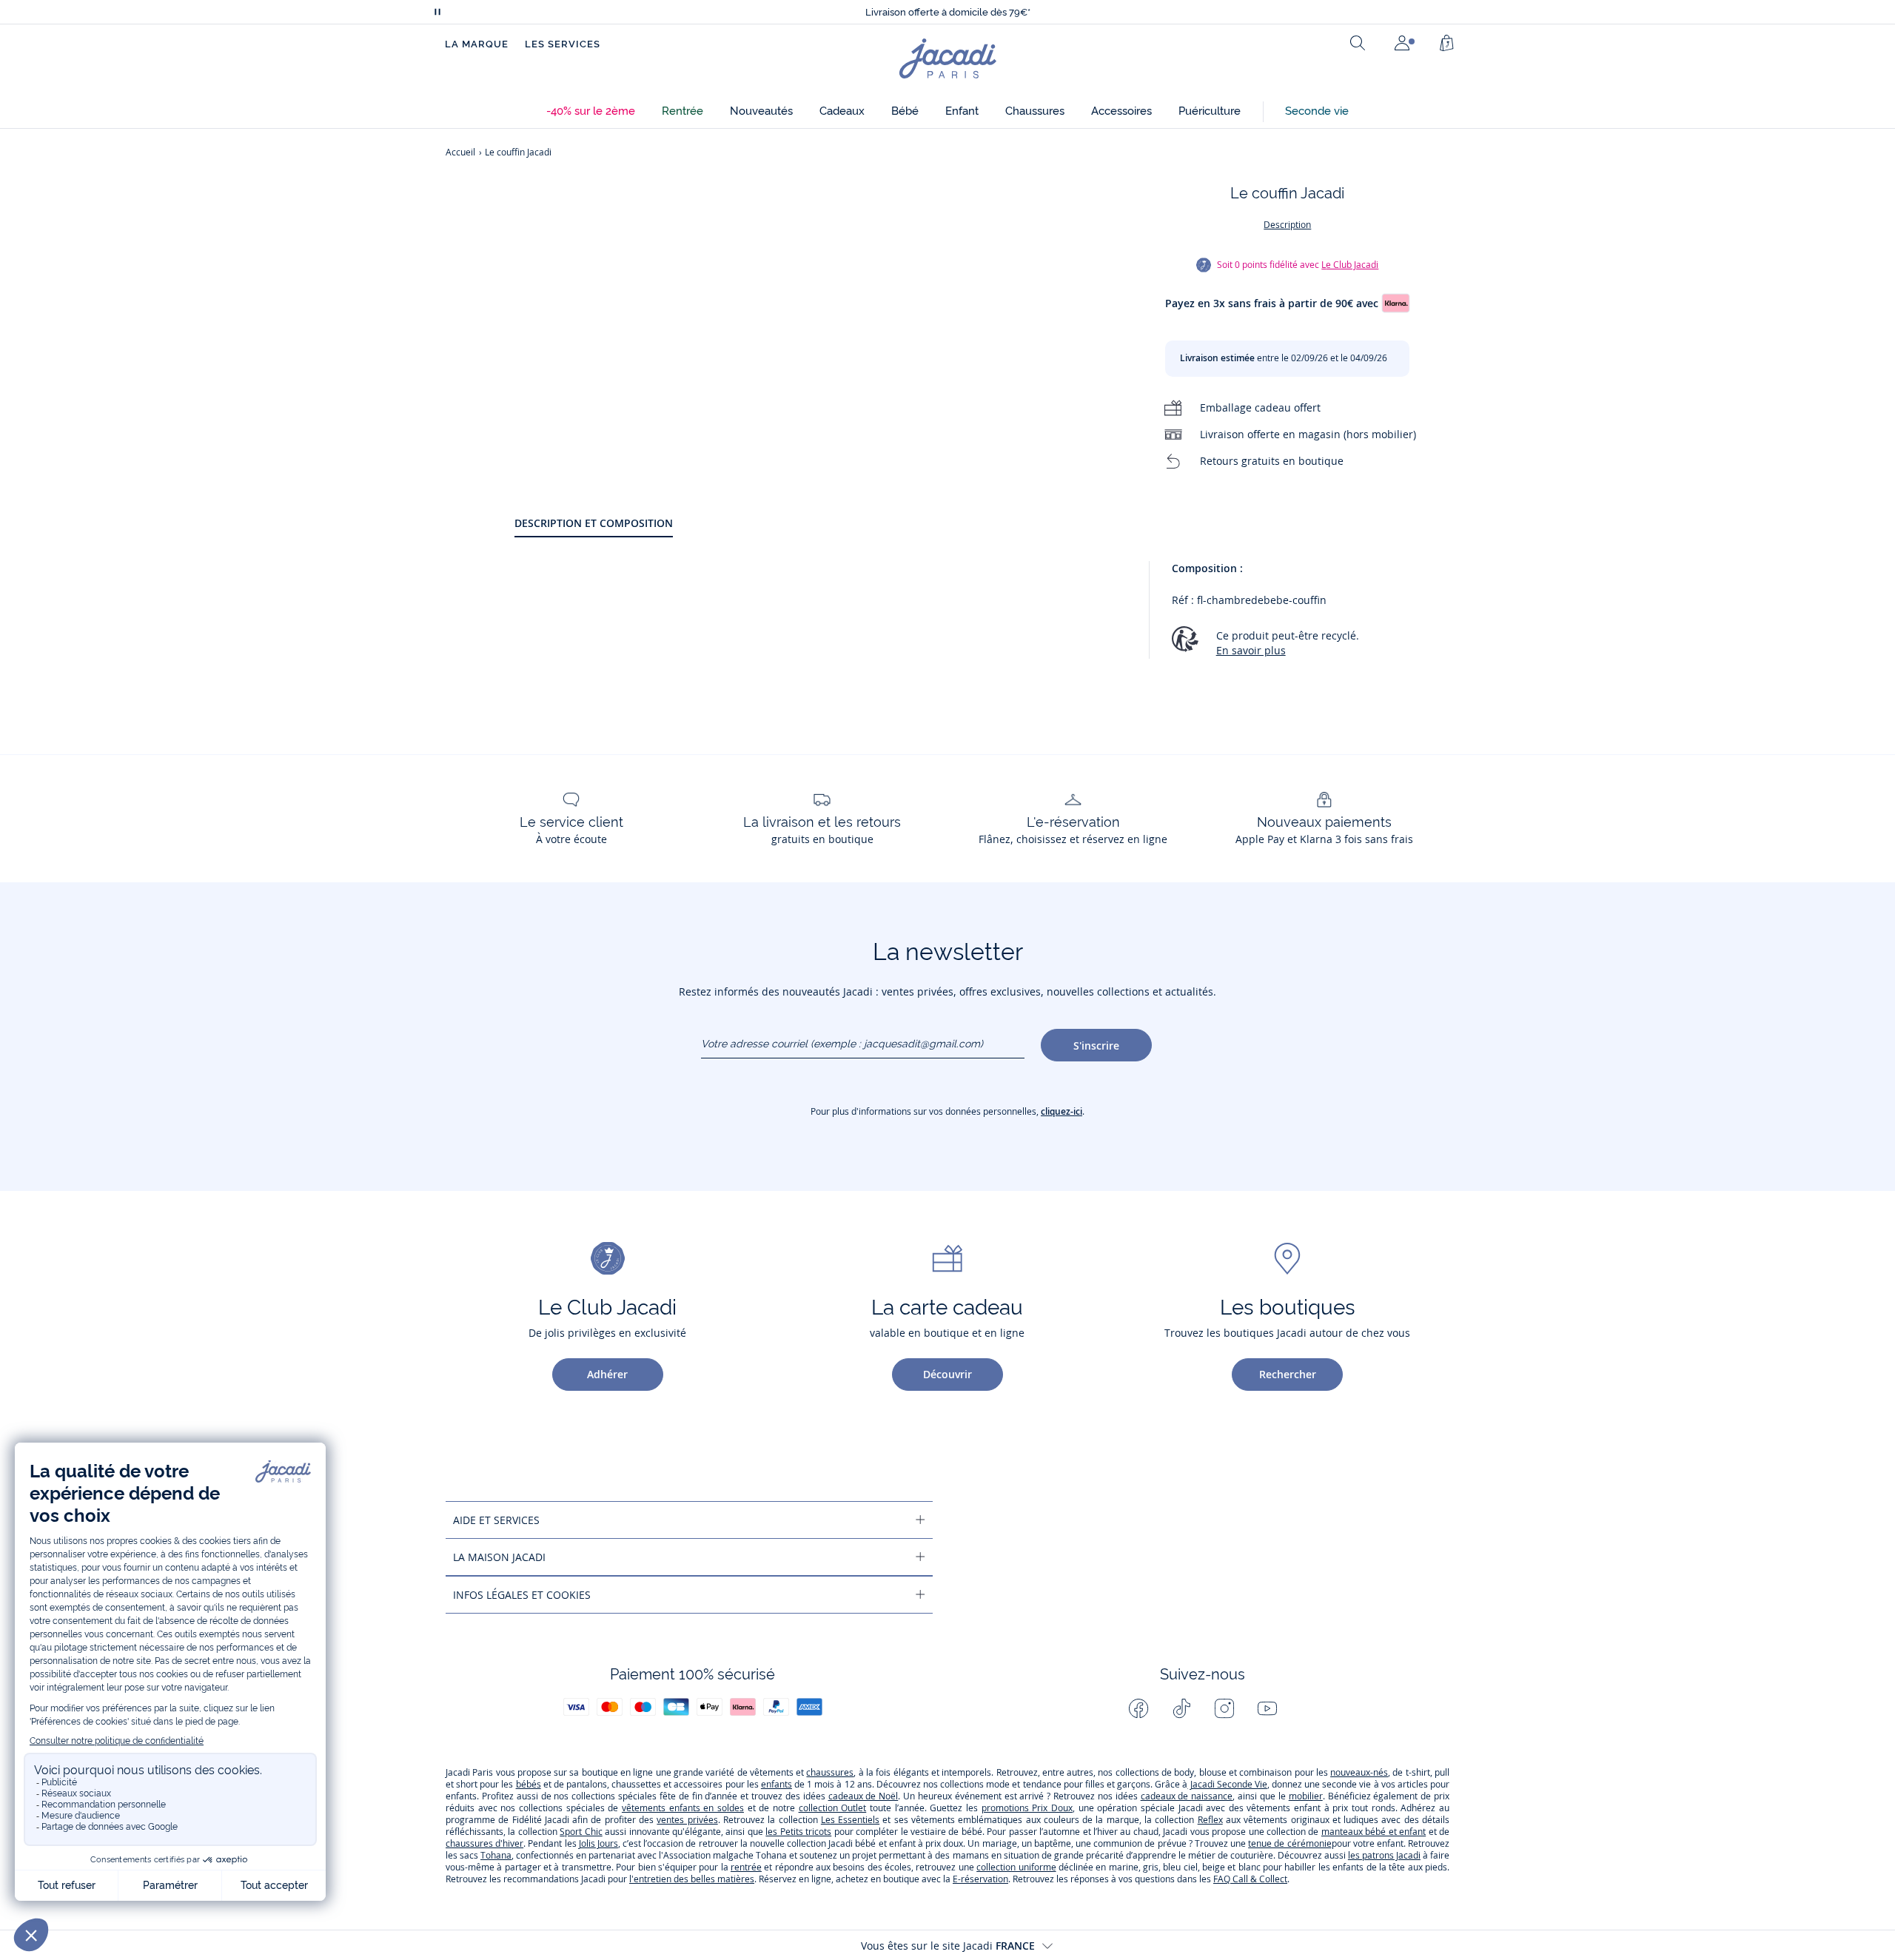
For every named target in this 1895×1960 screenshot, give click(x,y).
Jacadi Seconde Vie (1227, 1784)
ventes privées (687, 1820)
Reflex (1210, 1820)
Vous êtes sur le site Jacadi (948, 1946)
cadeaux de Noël (863, 1796)
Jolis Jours (598, 1843)
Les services (563, 44)
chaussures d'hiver (484, 1843)
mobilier (1306, 1796)
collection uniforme (1016, 1867)
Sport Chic (581, 1832)
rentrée (746, 1867)
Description (1287, 225)
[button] (591, 111)
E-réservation (980, 1879)
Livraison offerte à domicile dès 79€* (948, 12)
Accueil (460, 152)
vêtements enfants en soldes (683, 1808)
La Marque (477, 44)
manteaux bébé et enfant (1374, 1832)
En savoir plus (1251, 650)
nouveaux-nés (1359, 1772)
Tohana (496, 1855)
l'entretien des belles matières (692, 1879)
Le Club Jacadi (1350, 265)
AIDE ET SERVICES (496, 1520)
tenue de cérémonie (1289, 1843)
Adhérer (607, 1374)
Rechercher (1288, 1374)
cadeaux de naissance (1187, 1796)
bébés (529, 1784)
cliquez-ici (1061, 1111)
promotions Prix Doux (1027, 1808)
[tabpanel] (982, 617)
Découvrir (947, 1374)
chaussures (830, 1772)
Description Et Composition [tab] (594, 523)
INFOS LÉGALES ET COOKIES (522, 1595)
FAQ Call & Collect (1250, 1879)
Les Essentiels (850, 1820)
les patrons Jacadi (1384, 1855)
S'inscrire (1096, 1046)
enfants (777, 1784)
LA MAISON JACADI (499, 1557)
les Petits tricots (798, 1832)
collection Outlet (833, 1808)
